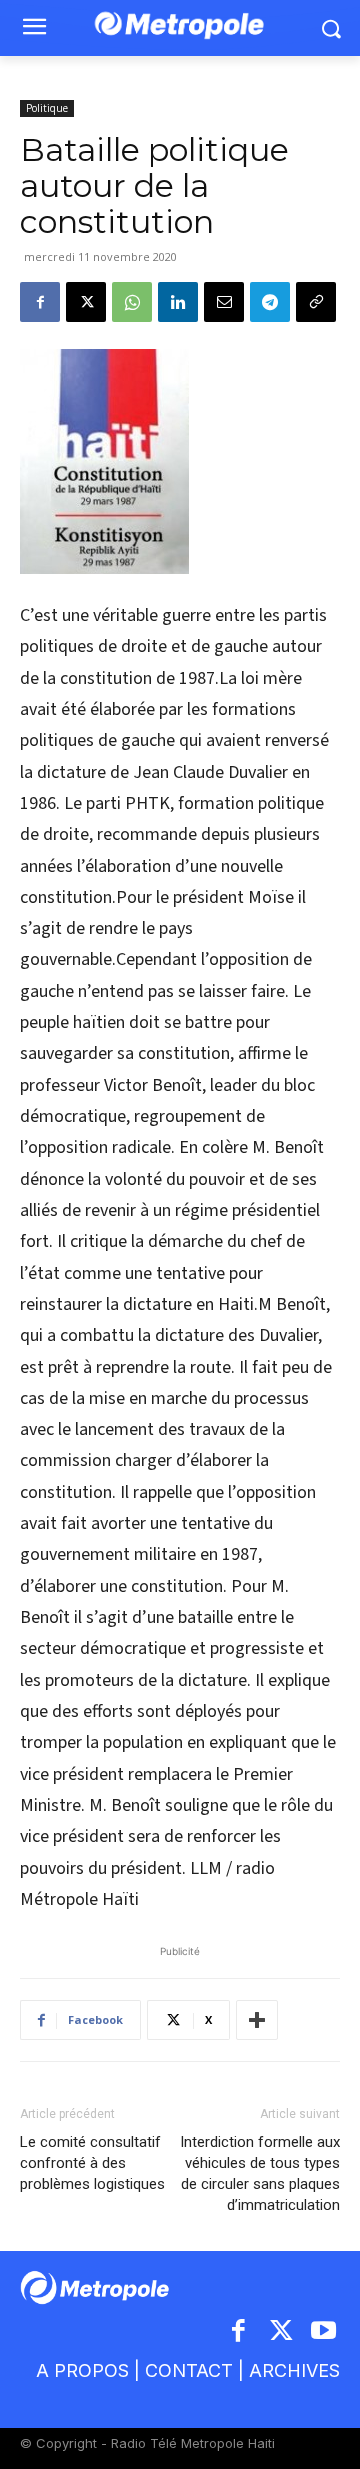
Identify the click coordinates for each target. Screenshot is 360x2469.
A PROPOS (82, 2370)
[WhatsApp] (132, 302)
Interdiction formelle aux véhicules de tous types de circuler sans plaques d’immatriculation (260, 2173)
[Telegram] (270, 302)
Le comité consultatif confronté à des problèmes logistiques (92, 2163)
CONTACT (189, 2370)
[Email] (224, 302)
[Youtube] (324, 2332)
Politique (47, 108)
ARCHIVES (294, 2370)
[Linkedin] (178, 302)
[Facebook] (40, 302)
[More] (257, 2020)
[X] (86, 302)
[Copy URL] (316, 302)
